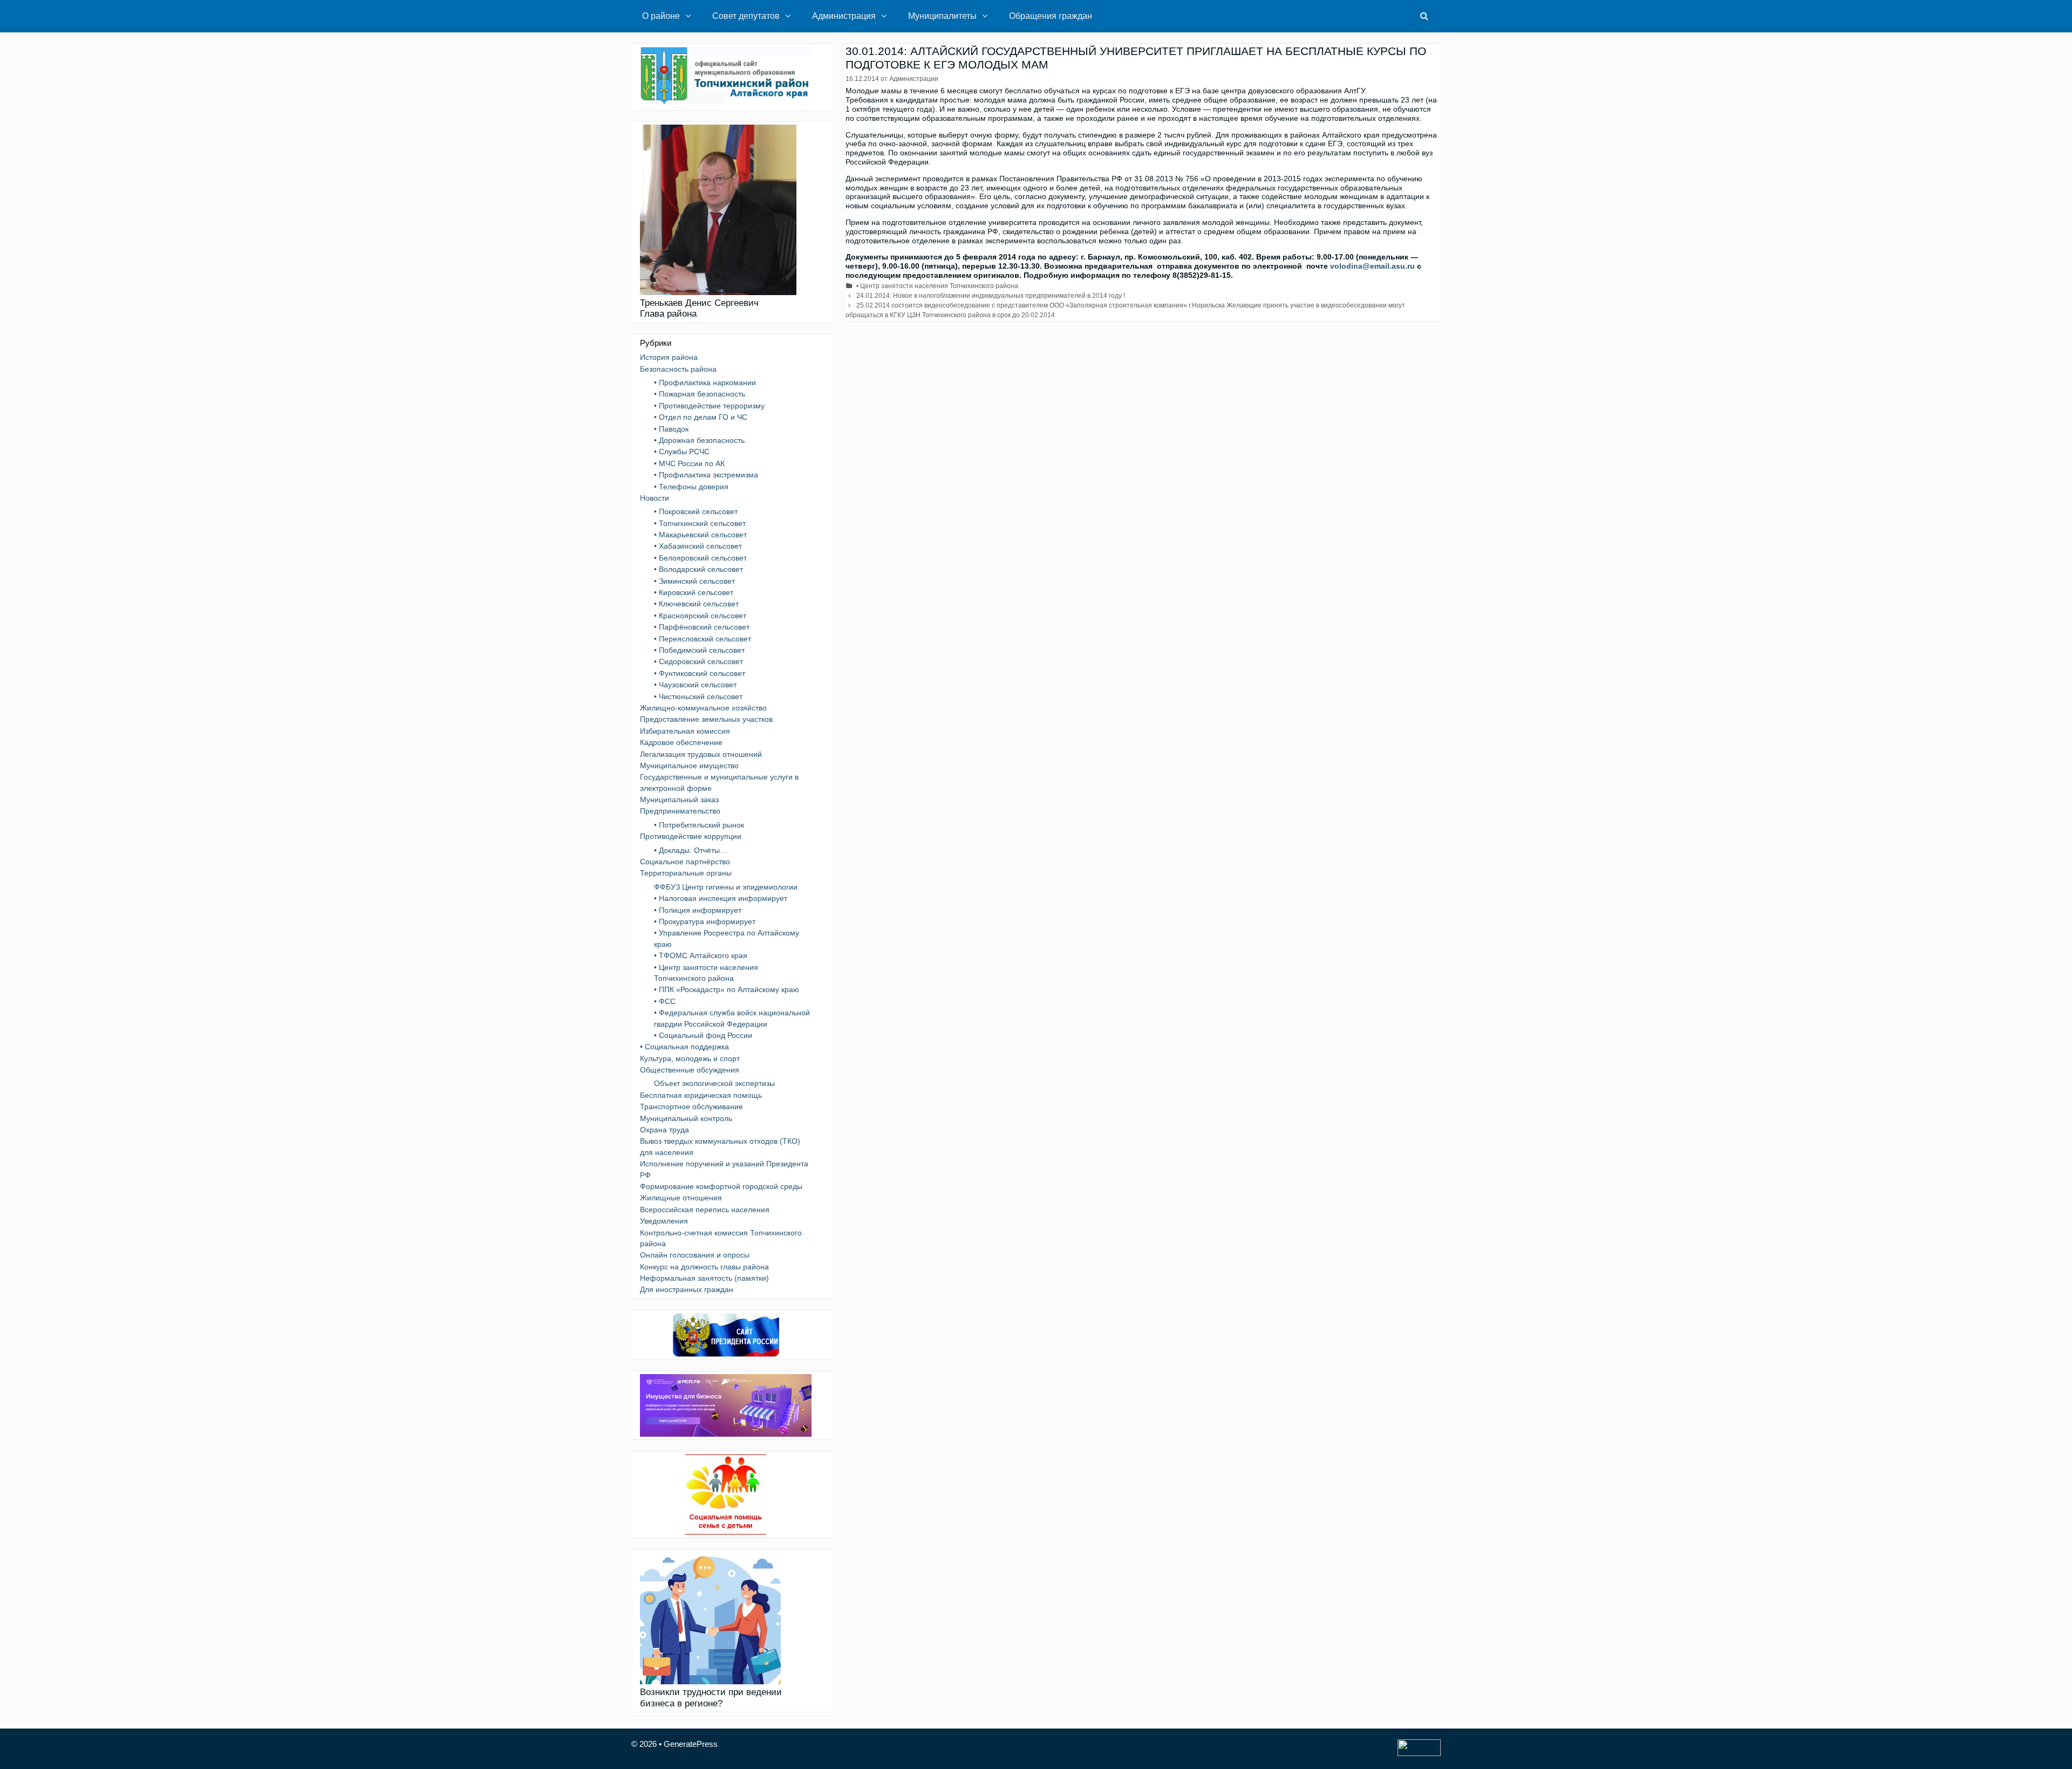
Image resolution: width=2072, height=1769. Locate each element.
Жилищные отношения (681, 1198)
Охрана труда (664, 1130)
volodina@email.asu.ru (1372, 266)
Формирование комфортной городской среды (721, 1186)
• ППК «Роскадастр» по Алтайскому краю (727, 989)
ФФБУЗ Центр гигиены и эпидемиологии (726, 887)
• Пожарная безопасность (700, 394)
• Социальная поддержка (684, 1047)
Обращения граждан (1051, 16)
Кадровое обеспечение (681, 742)
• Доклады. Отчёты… (691, 850)
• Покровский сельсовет (696, 511)
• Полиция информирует (698, 910)
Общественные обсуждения (690, 1070)
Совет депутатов (746, 16)
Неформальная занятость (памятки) (704, 1278)
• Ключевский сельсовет (696, 604)
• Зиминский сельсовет (694, 581)
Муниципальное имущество (689, 766)
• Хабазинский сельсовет (698, 546)
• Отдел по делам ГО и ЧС (701, 417)
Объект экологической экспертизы (714, 1083)
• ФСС (665, 1001)
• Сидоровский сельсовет (698, 661)
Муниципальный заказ (679, 800)
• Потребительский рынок (699, 825)
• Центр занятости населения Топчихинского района (937, 286)
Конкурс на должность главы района (704, 1267)
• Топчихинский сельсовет (700, 523)
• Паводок (671, 429)
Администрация (844, 16)
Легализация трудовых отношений (701, 754)
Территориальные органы (686, 873)
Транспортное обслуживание (691, 1107)
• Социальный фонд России (703, 1035)
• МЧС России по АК (689, 463)
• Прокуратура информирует (705, 921)
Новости (655, 498)
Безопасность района (678, 369)
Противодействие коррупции (691, 836)
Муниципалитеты (942, 16)
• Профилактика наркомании (705, 383)
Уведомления (664, 1221)
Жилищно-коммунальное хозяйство (703, 708)
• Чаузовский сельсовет (695, 685)
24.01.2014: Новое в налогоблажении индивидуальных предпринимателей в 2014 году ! (991, 296)
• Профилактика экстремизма (706, 475)
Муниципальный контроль (686, 1118)
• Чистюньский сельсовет (698, 696)
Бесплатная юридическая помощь (701, 1095)
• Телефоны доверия (691, 487)
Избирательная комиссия (685, 731)
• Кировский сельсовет (694, 592)
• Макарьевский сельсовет (700, 535)
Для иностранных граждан (687, 1289)
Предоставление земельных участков (706, 719)
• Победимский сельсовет (699, 650)
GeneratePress (691, 1744)
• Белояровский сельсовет (700, 558)
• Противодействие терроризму (709, 406)
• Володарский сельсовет (698, 569)
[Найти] (1424, 16)
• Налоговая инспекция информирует (721, 898)
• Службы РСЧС (682, 452)
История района (669, 357)
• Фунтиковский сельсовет (700, 673)
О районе (661, 16)
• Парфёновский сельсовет (702, 627)
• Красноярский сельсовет (700, 616)
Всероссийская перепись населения (705, 1210)
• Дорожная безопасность (699, 440)
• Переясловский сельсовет (703, 639)
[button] (691, 16)
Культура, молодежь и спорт (690, 1058)
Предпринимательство (680, 811)
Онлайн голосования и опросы (695, 1255)
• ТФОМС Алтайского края (701, 955)
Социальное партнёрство (685, 862)
